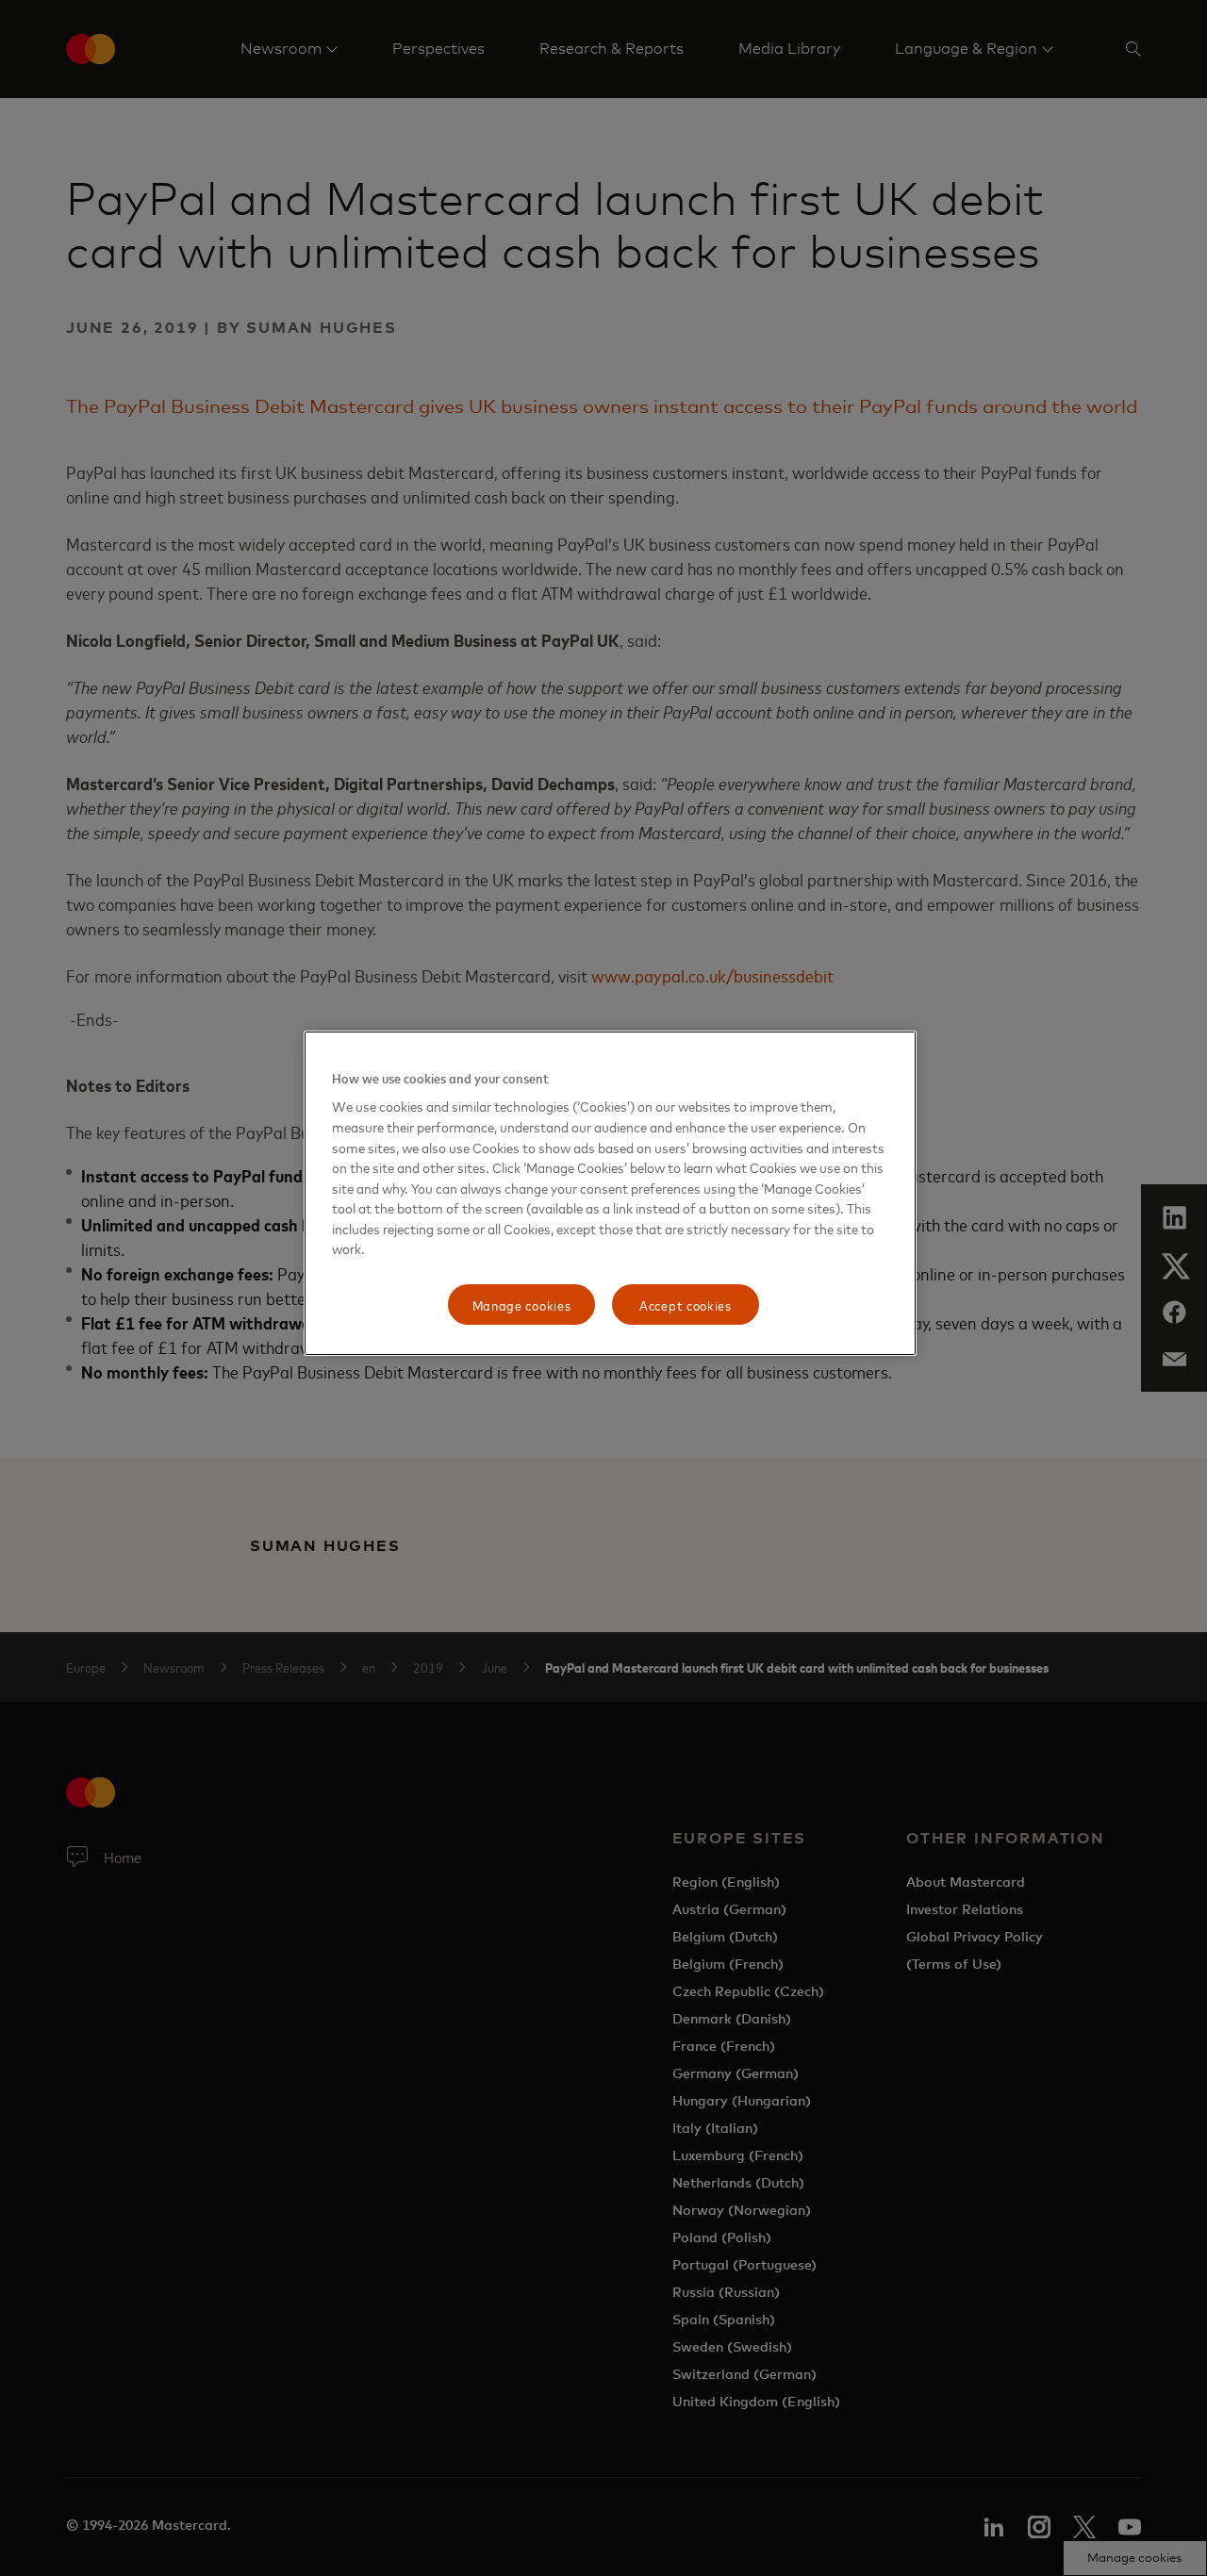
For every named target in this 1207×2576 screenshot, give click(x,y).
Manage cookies (522, 1305)
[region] (610, 1194)
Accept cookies (686, 1305)
